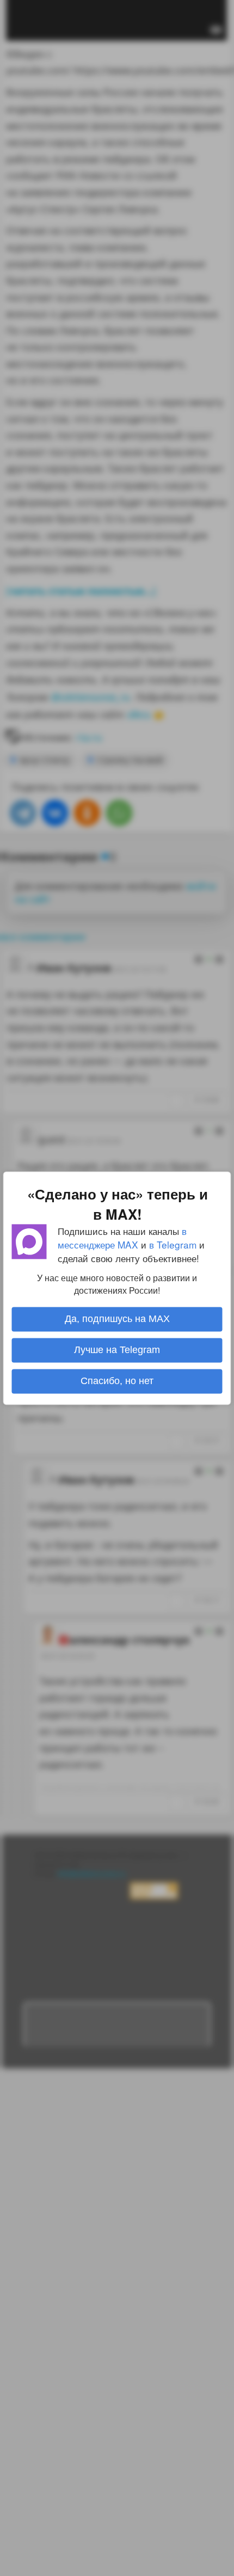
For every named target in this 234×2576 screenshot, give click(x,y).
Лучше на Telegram (117, 1350)
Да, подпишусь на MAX (117, 1319)
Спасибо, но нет (117, 1381)
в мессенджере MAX (122, 1238)
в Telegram (173, 1244)
